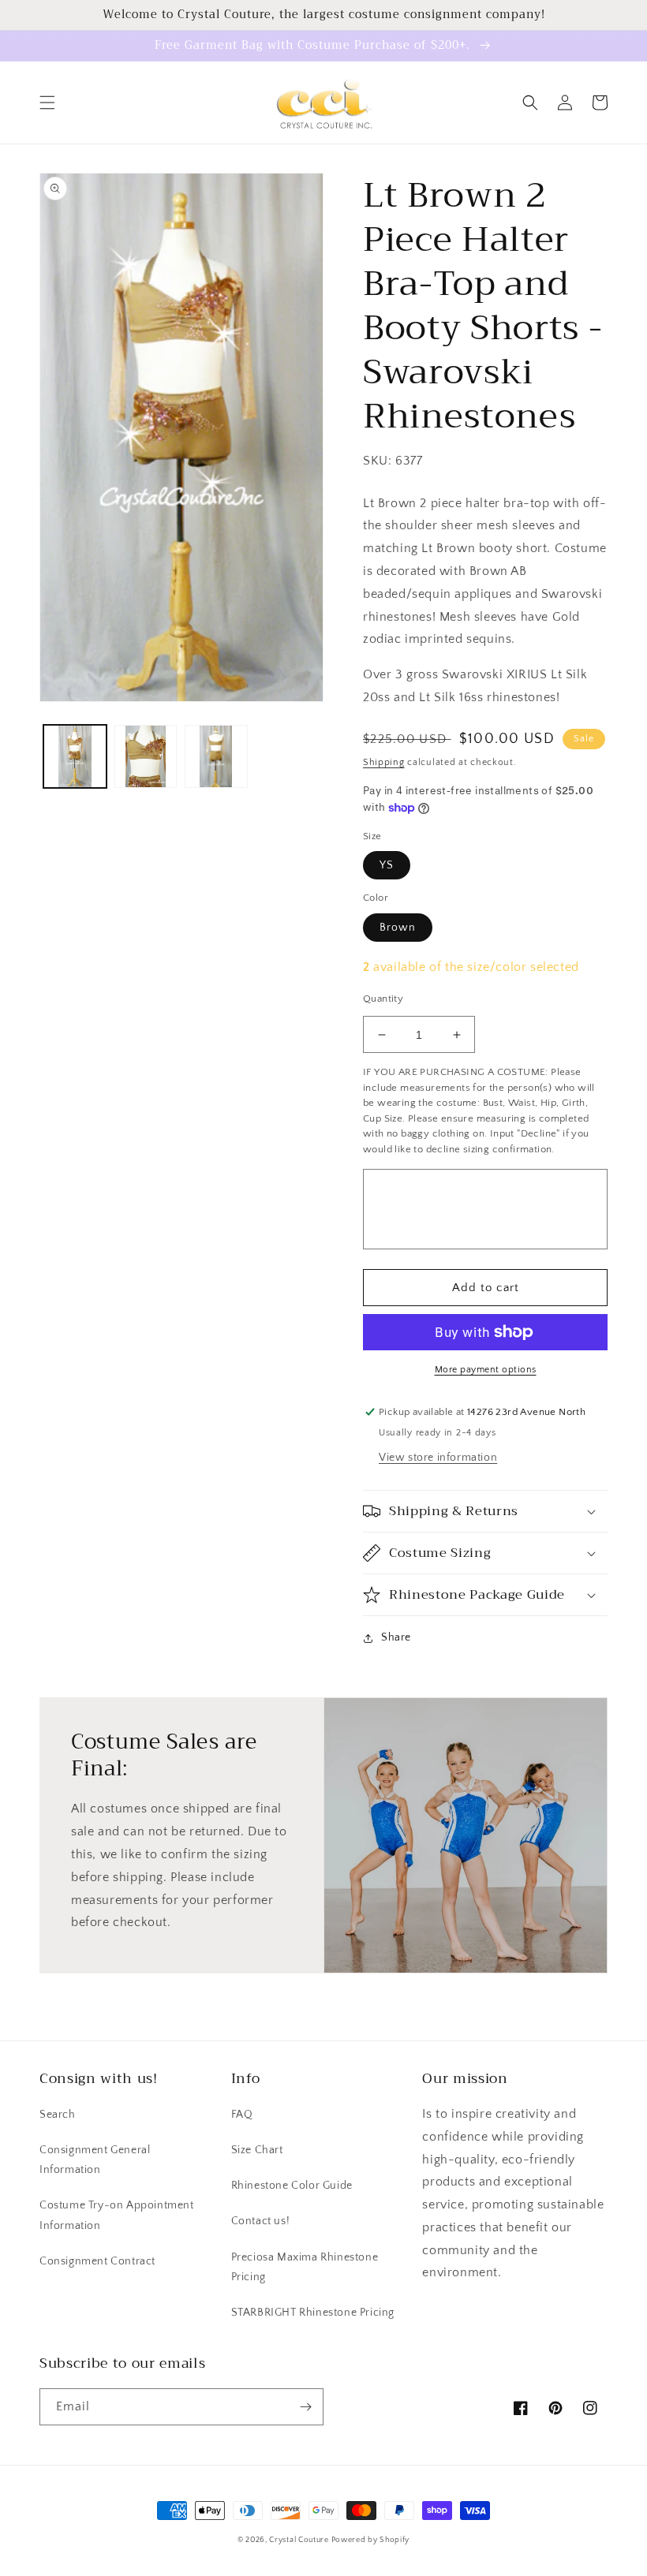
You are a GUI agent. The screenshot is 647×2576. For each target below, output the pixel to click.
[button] (47, 103)
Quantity (383, 999)
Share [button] (396, 1637)
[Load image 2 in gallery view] (146, 756)
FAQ (242, 2115)
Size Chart (257, 2150)
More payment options (486, 1370)
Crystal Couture (300, 2540)
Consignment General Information (95, 2160)
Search (58, 2115)
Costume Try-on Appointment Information (117, 2215)
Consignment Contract (97, 2261)
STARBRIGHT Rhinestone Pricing (313, 2313)
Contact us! (261, 2221)
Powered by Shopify (371, 2540)
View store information (438, 1458)
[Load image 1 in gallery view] (75, 756)
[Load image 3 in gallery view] (216, 756)
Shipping (384, 762)
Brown (398, 928)
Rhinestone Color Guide (292, 2186)
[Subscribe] (305, 2407)
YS (387, 865)
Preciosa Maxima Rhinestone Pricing (305, 2267)
